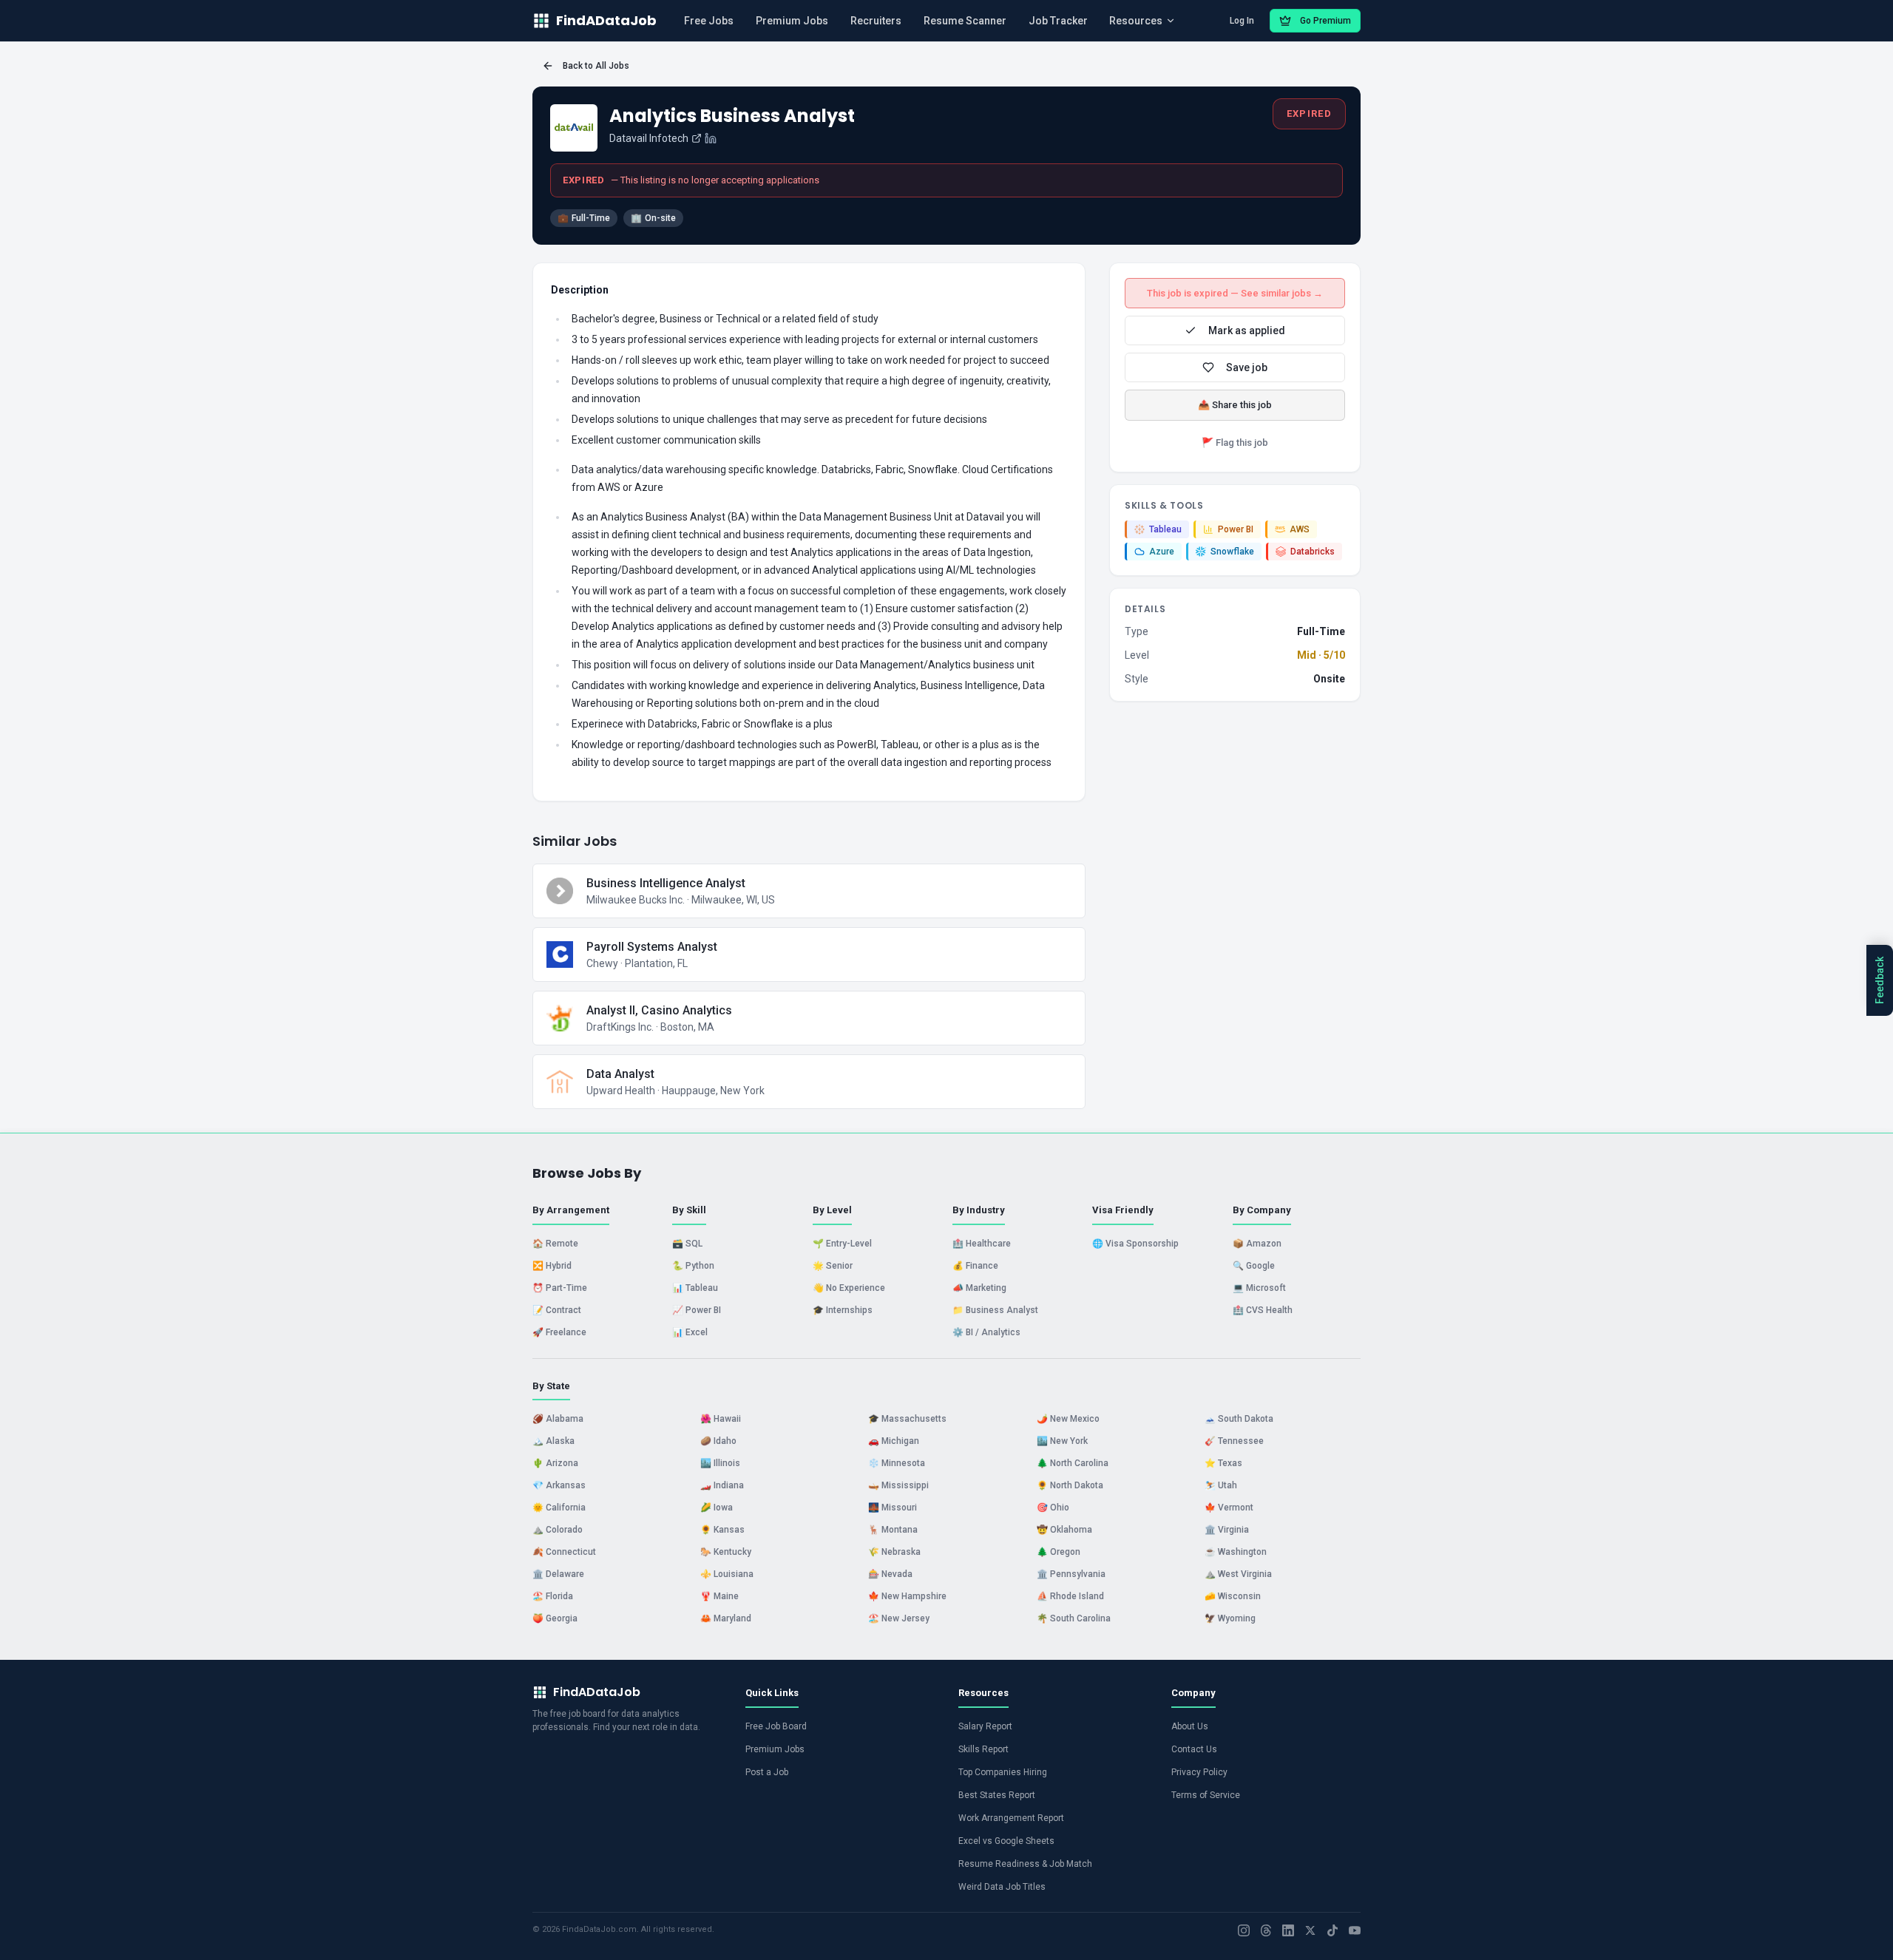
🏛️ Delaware (558, 1574)
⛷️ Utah (1221, 1485)
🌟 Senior (833, 1266)
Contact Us (1194, 1749)
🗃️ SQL (687, 1244)
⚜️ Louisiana (727, 1574)
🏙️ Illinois (720, 1463)
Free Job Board (776, 1726)
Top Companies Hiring (1003, 1772)
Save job (1247, 367)
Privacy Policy (1199, 1772)
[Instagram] (1244, 1930)
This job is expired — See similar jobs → (1235, 293)
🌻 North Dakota (1070, 1485)
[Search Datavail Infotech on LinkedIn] (711, 138)
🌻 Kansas (722, 1530)
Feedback (1880, 980)
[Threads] (1266, 1930)
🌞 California (559, 1508)
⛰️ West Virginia (1238, 1574)
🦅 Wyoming (1230, 1618)
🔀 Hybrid (552, 1266)
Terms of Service (1206, 1795)
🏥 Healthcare (982, 1244)
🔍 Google (1254, 1266)
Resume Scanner (965, 21)
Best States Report (997, 1795)
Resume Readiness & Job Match (1025, 1864)
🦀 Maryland (726, 1618)
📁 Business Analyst (995, 1310)
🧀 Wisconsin (1233, 1596)
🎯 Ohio (1053, 1508)
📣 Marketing (979, 1288)
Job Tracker (1058, 21)
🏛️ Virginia (1227, 1530)
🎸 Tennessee (1234, 1441)
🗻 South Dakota (1239, 1419)
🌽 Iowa (717, 1508)
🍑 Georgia (555, 1618)
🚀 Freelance (559, 1332)
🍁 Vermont (1229, 1508)
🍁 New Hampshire (907, 1596)
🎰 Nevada (890, 1574)
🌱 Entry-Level (842, 1244)
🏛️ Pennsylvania (1071, 1574)
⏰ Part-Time (560, 1288)
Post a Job (767, 1772)
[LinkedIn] (1288, 1930)
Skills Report (983, 1749)
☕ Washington (1236, 1552)
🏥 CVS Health (1263, 1310)
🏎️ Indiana (722, 1485)
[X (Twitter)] (1310, 1930)
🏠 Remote (555, 1244)
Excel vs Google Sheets (1006, 1841)
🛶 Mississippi (898, 1485)
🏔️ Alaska (553, 1441)
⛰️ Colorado (558, 1530)
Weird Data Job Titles (1002, 1887)
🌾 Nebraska (894, 1552)
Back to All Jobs (596, 66)
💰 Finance (975, 1266)
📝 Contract (557, 1310)
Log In (1242, 21)
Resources (1136, 21)
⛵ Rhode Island (1070, 1596)
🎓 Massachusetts (907, 1419)
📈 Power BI (697, 1310)
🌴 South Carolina (1074, 1618)
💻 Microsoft (1259, 1288)
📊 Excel (690, 1332)
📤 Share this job (1235, 405)
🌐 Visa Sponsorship (1135, 1244)
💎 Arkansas (559, 1485)
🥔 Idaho (718, 1441)
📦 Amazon (1257, 1244)
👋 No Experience (849, 1288)
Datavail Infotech (649, 138)
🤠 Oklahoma (1064, 1530)
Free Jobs (709, 21)
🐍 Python (693, 1266)
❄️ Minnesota (897, 1463)
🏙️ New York (1062, 1441)
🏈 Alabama (558, 1419)
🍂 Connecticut (564, 1552)
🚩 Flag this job (1235, 442)
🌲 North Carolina (1073, 1463)
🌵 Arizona (555, 1463)
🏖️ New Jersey (899, 1618)
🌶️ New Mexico (1068, 1419)
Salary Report (985, 1726)
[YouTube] (1355, 1930)
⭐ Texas (1223, 1463)
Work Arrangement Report (1011, 1818)
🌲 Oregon (1059, 1552)
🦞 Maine (719, 1596)
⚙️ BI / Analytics (986, 1332)
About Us (1190, 1726)
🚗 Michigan (894, 1441)
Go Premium (1325, 21)
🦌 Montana (893, 1530)
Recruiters (876, 21)
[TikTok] (1332, 1930)
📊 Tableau (695, 1288)
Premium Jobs (792, 21)
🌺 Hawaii (721, 1419)
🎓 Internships (843, 1310)
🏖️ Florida (553, 1596)
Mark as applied (1247, 330)
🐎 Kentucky (726, 1552)
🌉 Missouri (893, 1508)
